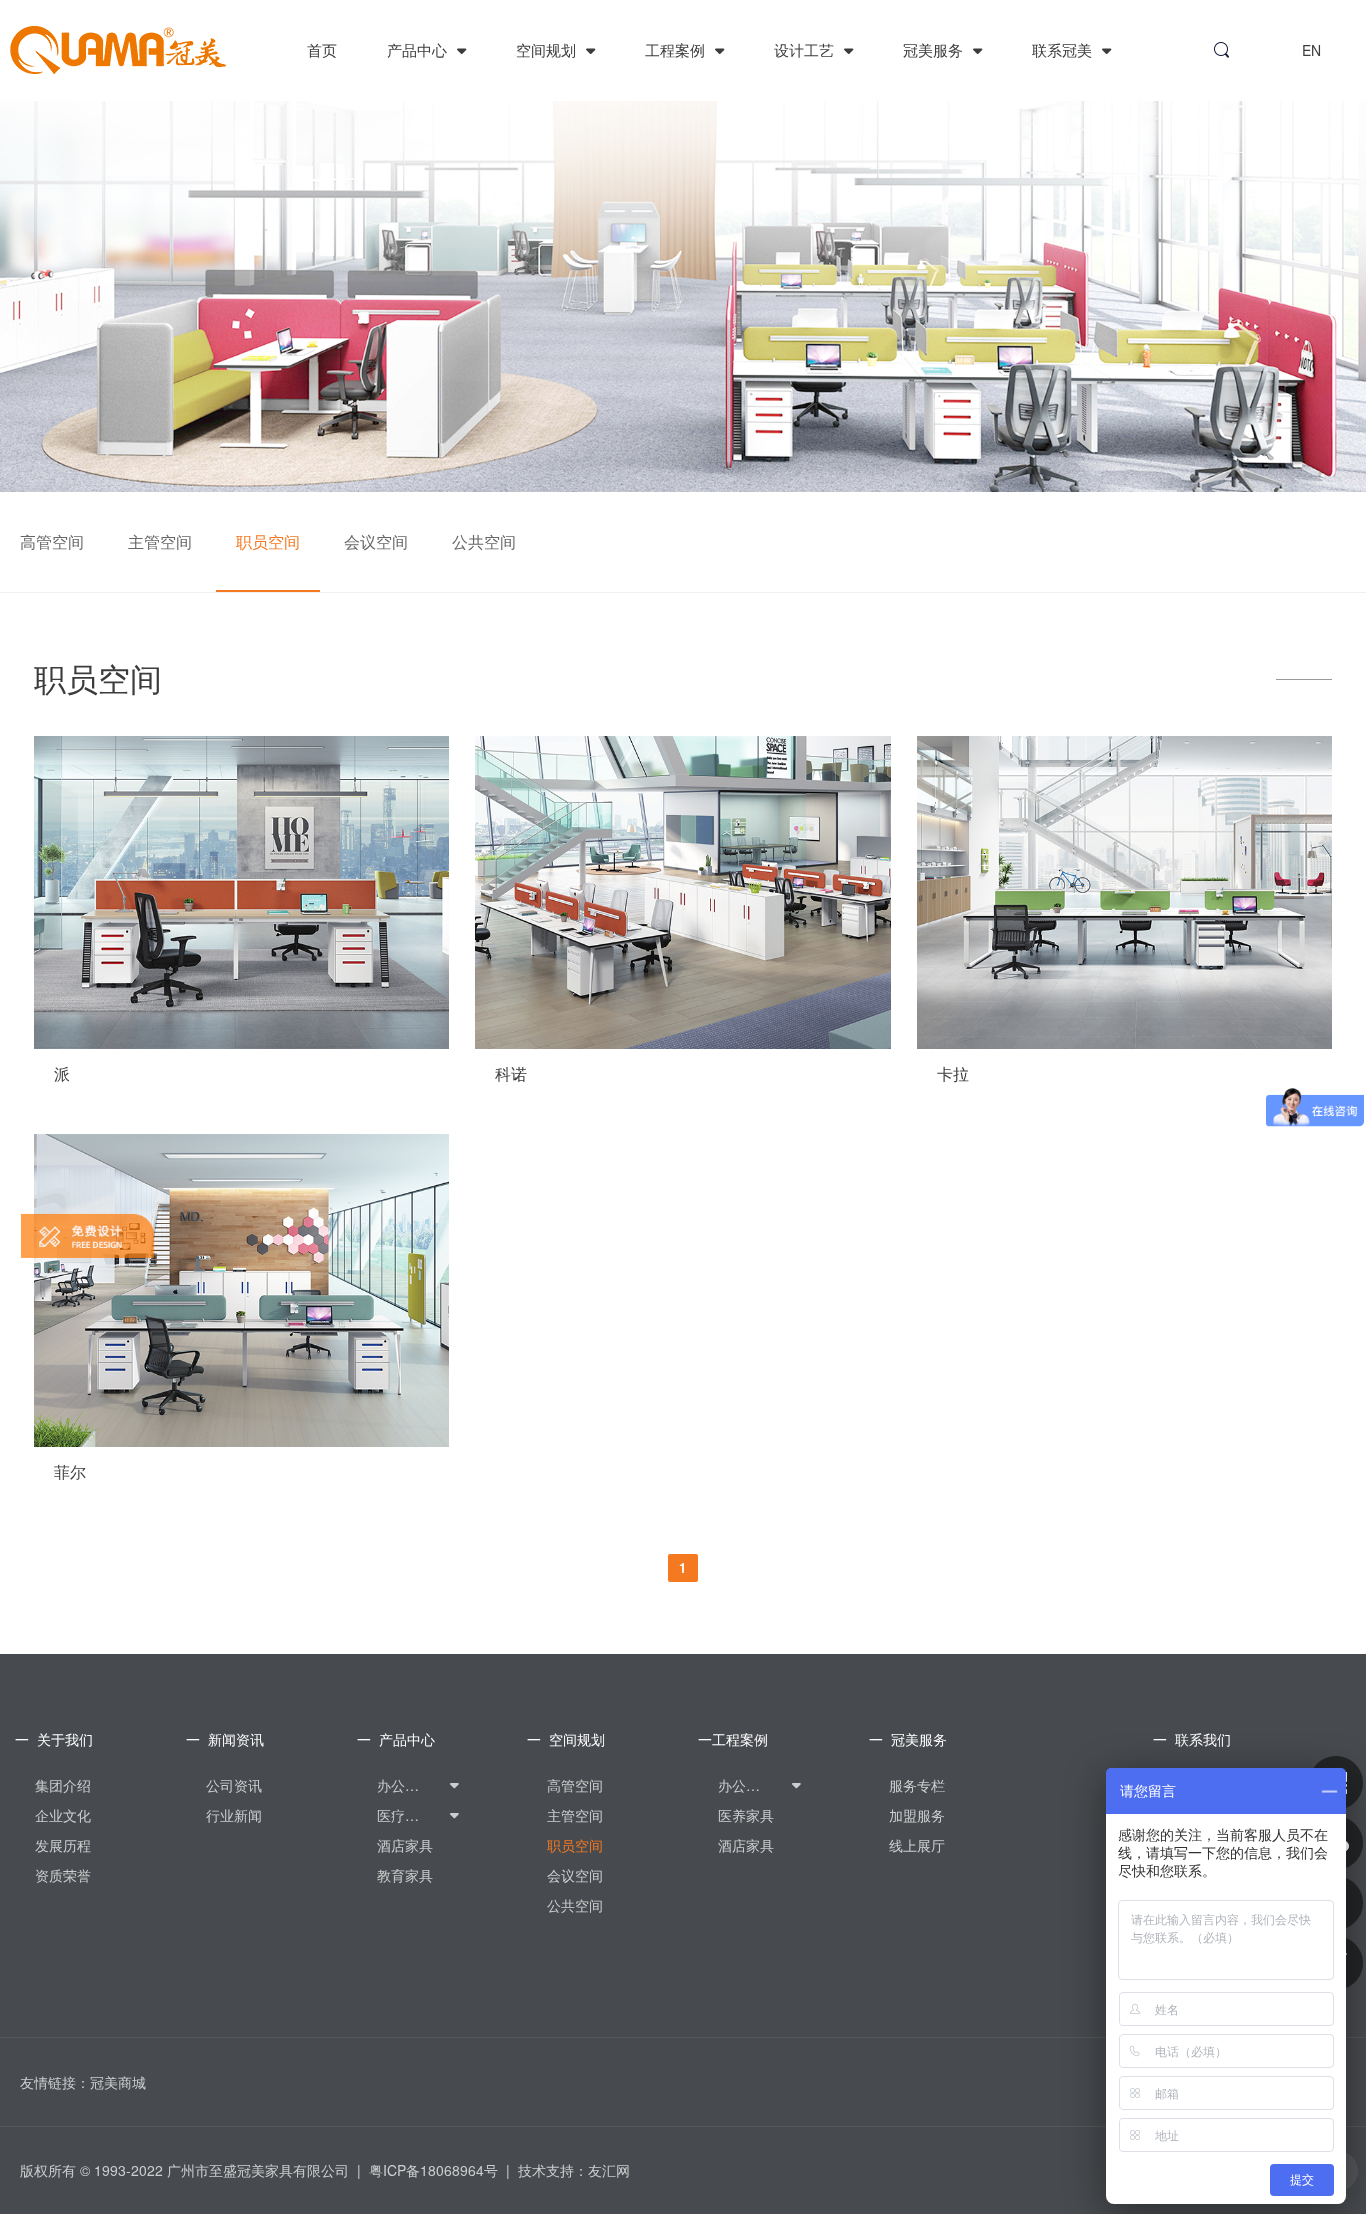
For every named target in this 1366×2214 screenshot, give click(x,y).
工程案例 (677, 49)
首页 (322, 49)
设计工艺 (806, 49)
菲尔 (70, 1472)
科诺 (511, 1074)
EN (1311, 50)
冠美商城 (118, 2082)
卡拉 (953, 1074)
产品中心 (419, 49)
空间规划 (548, 49)
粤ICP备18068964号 (433, 2170)
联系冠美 (1064, 49)
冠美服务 (935, 49)
